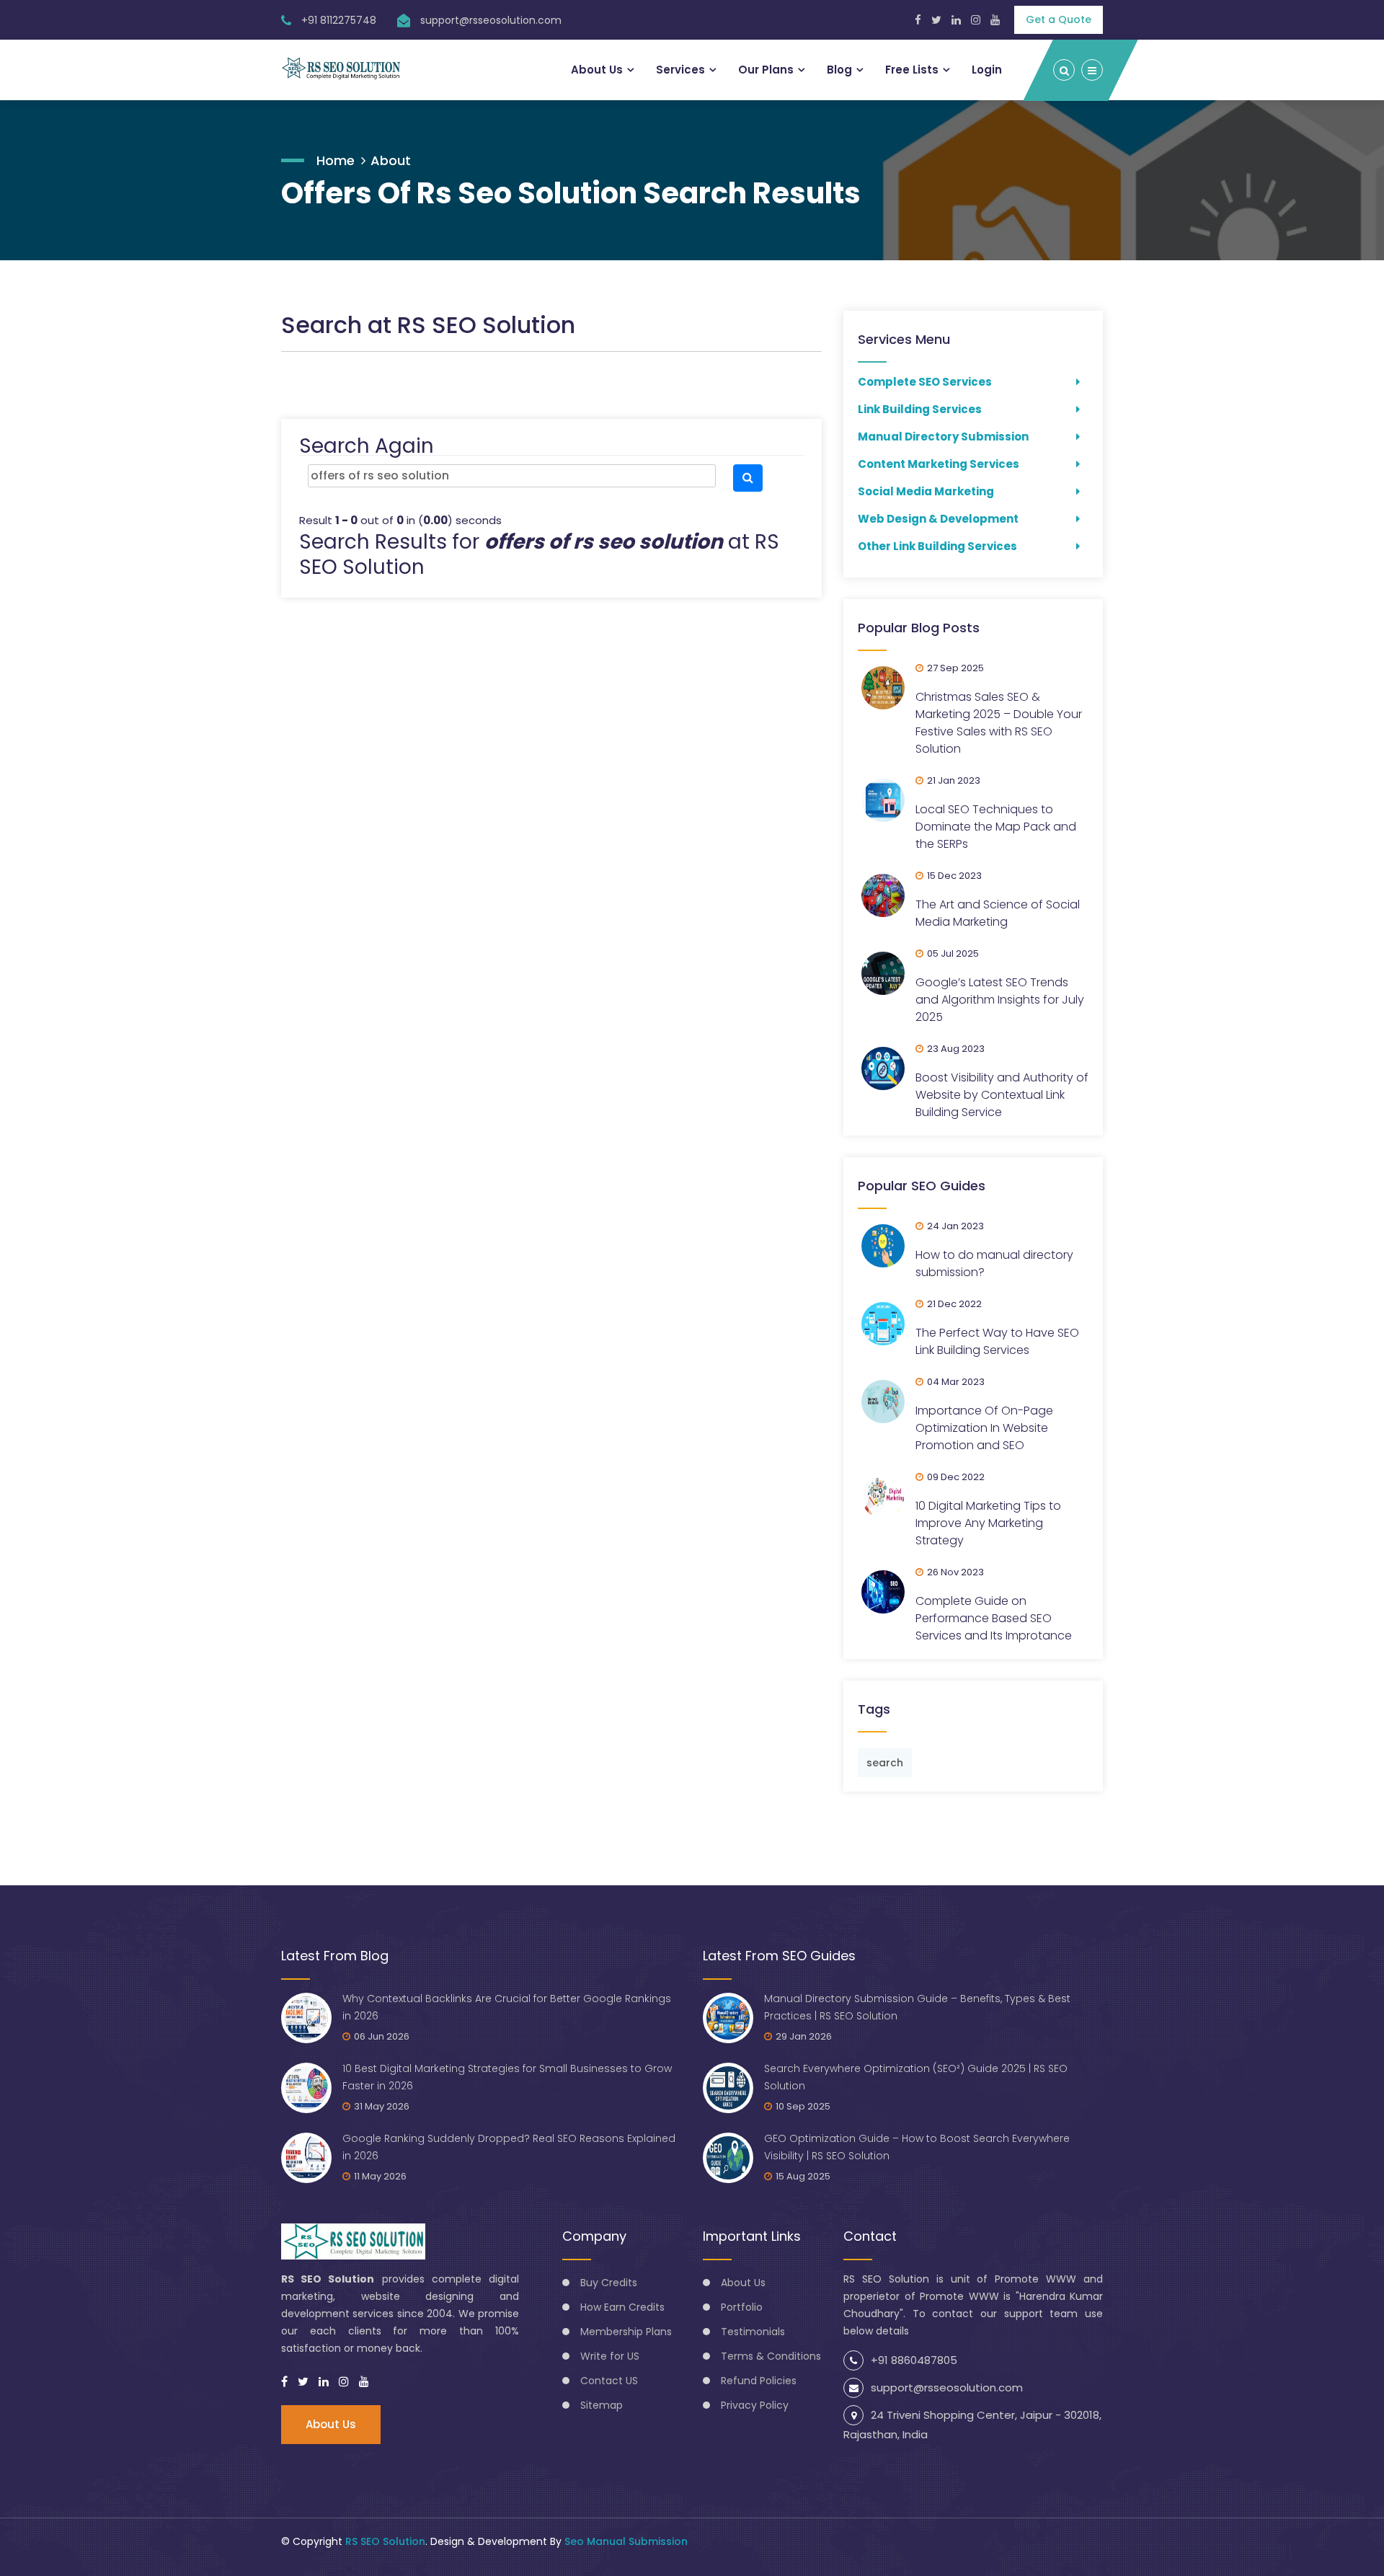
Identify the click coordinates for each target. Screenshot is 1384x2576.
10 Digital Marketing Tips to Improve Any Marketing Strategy (988, 1523)
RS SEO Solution (385, 2541)
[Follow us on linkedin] (324, 2382)
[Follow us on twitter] (303, 2382)
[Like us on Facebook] (918, 20)
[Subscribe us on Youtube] (995, 20)
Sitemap (602, 2405)
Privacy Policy (755, 2405)
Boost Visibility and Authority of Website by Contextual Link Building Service (1002, 1095)
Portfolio (742, 2307)
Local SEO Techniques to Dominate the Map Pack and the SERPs (996, 827)
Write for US (610, 2356)
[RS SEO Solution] (341, 68)
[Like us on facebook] (284, 2382)
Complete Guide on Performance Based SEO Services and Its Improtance (994, 1618)
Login (987, 70)
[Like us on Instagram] (976, 20)
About (391, 160)
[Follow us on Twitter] (936, 20)
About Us (597, 70)
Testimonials (753, 2332)
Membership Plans (626, 2332)
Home (336, 160)
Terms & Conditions (771, 2356)
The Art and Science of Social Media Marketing (998, 913)
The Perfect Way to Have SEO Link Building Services (997, 1341)
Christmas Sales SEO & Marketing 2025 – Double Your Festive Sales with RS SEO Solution (999, 723)
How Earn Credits (622, 2307)
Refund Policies (759, 2381)
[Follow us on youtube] (364, 2382)
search (885, 1763)
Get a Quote (1059, 19)
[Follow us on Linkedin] (956, 20)
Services (680, 70)
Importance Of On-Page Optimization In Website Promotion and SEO (984, 1428)
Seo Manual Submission (626, 2541)
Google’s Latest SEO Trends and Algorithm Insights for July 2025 (1000, 1000)
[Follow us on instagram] (344, 2382)
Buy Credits (609, 2283)
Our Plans (766, 70)
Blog (839, 70)
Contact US (609, 2381)
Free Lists (912, 70)
